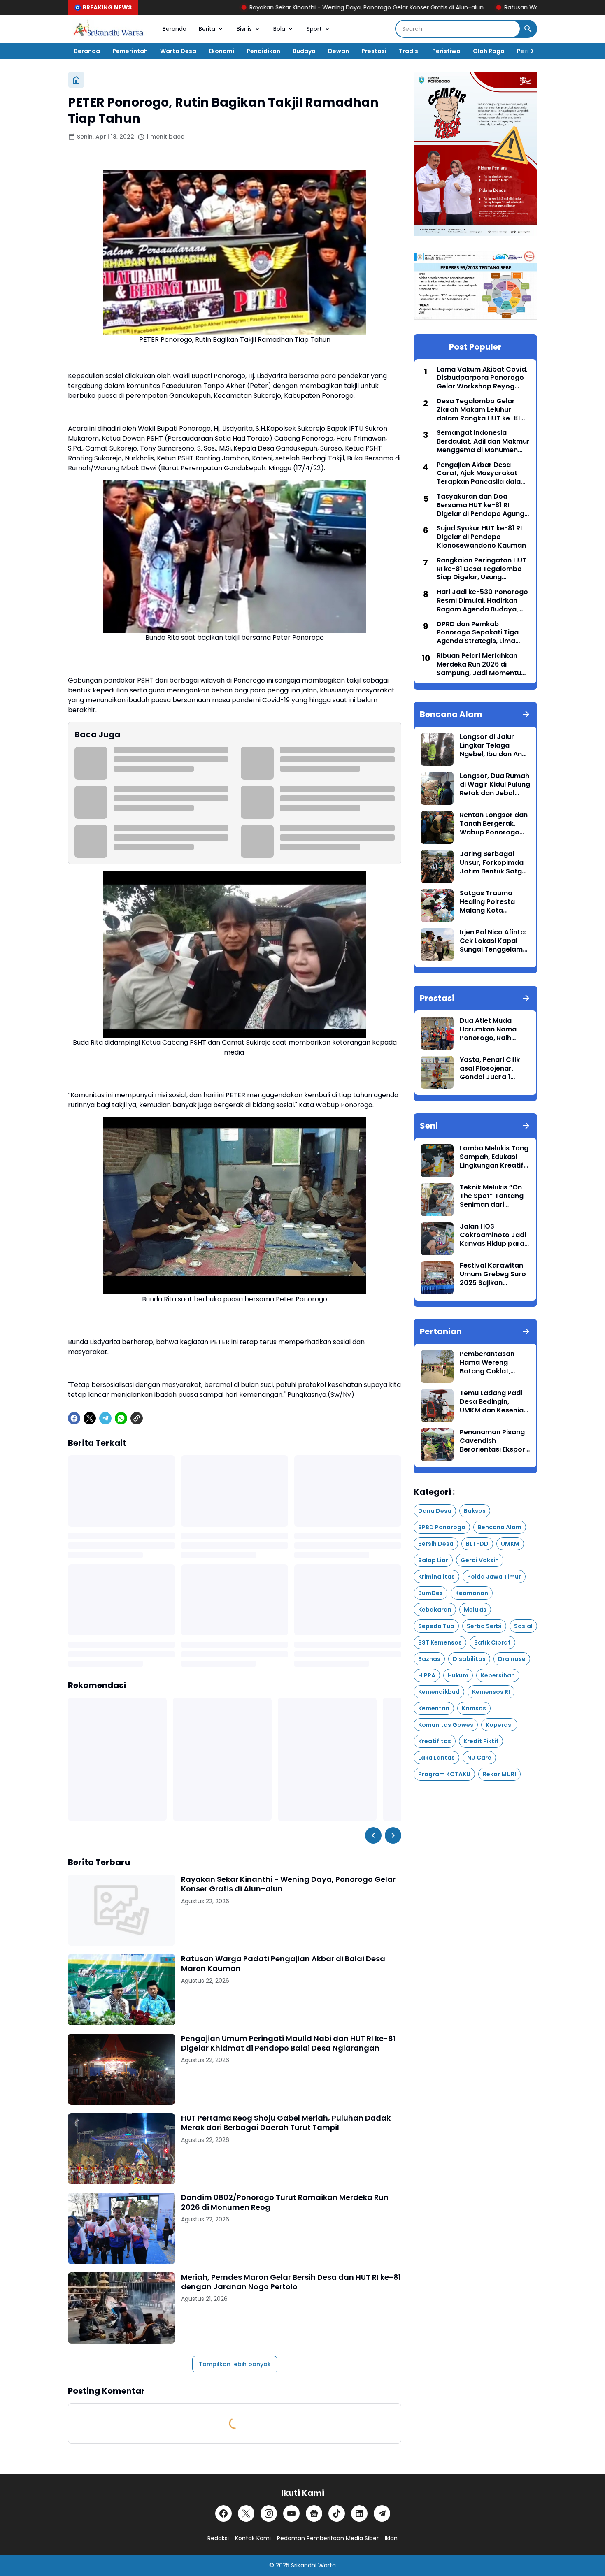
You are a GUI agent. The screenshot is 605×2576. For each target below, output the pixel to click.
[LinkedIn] (359, 2513)
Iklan (391, 2538)
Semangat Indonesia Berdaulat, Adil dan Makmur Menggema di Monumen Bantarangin (483, 441)
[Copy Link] (137, 1418)
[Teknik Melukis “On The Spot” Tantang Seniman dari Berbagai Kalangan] (437, 1200)
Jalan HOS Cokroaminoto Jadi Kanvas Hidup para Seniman (493, 1235)
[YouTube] (291, 2513)
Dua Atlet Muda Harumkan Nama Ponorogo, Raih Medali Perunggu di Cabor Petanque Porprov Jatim (492, 1029)
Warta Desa (178, 51)
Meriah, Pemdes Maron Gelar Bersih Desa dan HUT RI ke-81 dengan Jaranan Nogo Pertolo (291, 2282)
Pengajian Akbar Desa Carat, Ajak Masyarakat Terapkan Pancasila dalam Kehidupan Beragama (482, 474)
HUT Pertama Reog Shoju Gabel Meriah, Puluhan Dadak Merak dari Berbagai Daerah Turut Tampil (286, 2123)
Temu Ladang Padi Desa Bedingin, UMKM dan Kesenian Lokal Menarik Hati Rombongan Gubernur (494, 1402)
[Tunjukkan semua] (526, 714)
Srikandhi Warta (313, 2565)
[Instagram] (269, 2513)
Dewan (339, 51)
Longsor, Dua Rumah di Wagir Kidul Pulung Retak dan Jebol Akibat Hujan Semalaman (495, 785)
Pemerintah (130, 51)
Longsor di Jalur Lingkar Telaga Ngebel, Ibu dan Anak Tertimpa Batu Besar (495, 746)
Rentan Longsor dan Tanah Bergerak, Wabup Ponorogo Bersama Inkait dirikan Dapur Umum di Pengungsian (494, 824)
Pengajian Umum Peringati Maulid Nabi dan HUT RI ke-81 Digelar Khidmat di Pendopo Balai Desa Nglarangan (288, 2043)
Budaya (304, 51)
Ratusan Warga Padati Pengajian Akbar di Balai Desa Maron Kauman (493, 7)
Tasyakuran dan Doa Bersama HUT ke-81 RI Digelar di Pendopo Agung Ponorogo (481, 505)
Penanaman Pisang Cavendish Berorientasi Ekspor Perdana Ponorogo (492, 1441)
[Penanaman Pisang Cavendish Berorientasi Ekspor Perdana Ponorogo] (437, 1445)
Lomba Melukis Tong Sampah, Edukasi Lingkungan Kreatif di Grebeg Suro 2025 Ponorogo (494, 1157)
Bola (279, 29)
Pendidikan (263, 51)
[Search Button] (528, 29)
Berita (207, 29)
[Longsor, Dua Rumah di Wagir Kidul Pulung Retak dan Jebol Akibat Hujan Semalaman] (437, 788)
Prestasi (374, 51)
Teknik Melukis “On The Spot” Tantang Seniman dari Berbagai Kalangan (492, 1196)
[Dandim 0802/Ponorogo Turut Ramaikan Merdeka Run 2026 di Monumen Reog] (121, 2228)
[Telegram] (105, 1418)
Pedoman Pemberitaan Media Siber (328, 2538)
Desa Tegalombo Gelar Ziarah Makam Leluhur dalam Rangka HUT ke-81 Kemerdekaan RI (478, 410)
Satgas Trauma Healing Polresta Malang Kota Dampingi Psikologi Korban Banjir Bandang (492, 902)
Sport (314, 29)
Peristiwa (446, 51)
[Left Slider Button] (373, 1835)
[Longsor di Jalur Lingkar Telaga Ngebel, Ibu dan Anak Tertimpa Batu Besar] (437, 749)
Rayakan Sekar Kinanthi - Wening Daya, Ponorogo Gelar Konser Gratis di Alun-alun (258, 7)
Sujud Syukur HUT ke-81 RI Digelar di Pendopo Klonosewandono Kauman (481, 537)
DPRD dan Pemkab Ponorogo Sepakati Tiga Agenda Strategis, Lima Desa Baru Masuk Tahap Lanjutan (478, 633)
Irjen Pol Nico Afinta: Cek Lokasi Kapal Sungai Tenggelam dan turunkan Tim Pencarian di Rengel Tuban (493, 941)
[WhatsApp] (121, 1418)
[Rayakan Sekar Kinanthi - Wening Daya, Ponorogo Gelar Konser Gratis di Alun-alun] (121, 1910)
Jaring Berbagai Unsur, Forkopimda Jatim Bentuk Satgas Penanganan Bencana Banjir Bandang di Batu (495, 863)
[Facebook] (74, 1418)
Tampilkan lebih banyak (235, 2364)
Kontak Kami (253, 2538)
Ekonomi (221, 51)
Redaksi (218, 2538)
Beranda (175, 29)
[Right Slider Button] (529, 51)
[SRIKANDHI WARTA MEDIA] (109, 29)
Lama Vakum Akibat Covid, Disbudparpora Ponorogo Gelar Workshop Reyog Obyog (482, 378)
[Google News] (314, 2513)
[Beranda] (76, 80)
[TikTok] (337, 2513)
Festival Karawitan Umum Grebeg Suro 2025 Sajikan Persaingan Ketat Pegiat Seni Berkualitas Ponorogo (493, 1274)
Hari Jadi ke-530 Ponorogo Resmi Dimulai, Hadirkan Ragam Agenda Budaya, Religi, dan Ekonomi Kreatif (482, 601)
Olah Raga (489, 51)
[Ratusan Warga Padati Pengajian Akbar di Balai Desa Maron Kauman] (121, 1989)
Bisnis (244, 29)
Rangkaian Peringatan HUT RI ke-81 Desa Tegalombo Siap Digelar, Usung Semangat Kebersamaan (482, 569)
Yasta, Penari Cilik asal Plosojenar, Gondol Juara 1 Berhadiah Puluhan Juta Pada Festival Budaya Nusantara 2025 (491, 1068)
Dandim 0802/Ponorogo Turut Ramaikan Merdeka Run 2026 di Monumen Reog (285, 2202)
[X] (90, 1418)
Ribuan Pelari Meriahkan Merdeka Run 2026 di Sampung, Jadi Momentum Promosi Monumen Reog (482, 664)
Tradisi (409, 51)
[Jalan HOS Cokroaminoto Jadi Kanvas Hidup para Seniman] (437, 1239)
